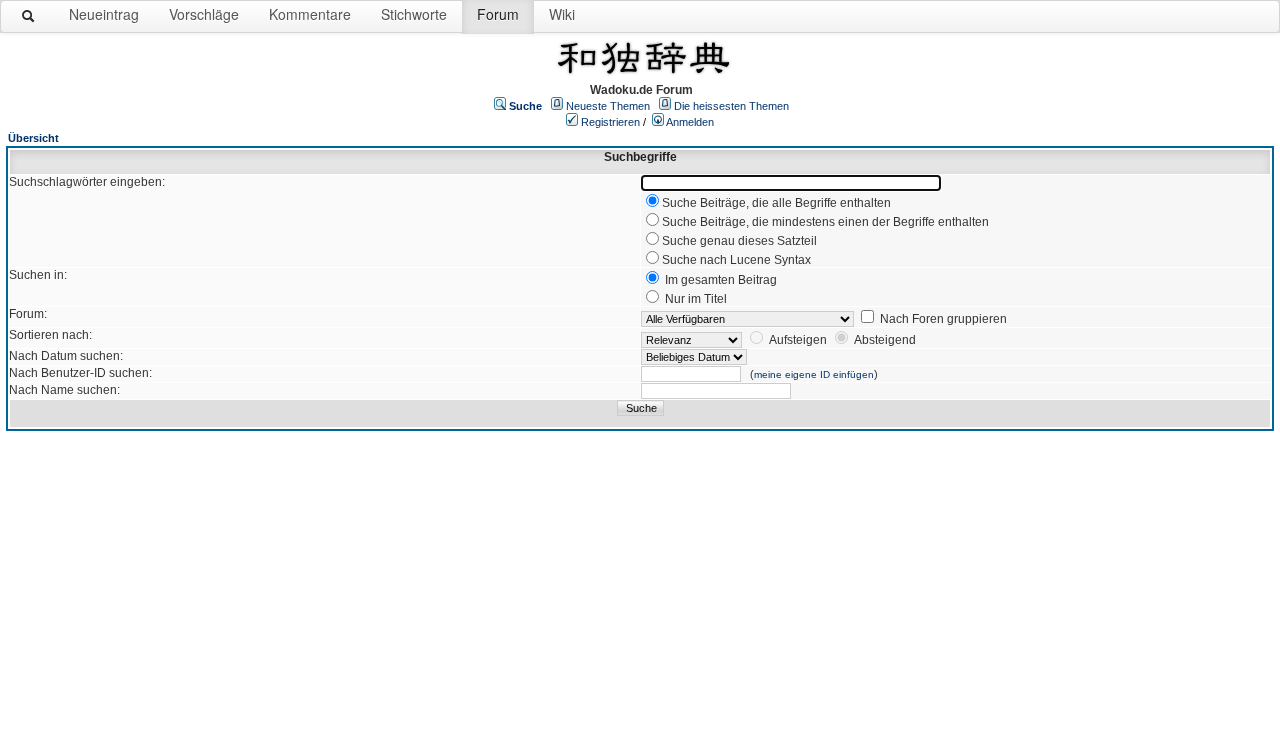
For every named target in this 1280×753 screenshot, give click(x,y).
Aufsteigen (798, 340)
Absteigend (885, 340)
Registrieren (610, 122)
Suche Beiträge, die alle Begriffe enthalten (776, 203)
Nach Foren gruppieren (943, 319)
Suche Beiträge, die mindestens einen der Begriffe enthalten (825, 222)
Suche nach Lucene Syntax (736, 260)
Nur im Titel (696, 299)
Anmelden (690, 122)
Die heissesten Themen (731, 106)
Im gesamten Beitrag (721, 280)
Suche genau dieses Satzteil (739, 241)
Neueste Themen (608, 106)
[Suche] (29, 20)
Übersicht (33, 138)
